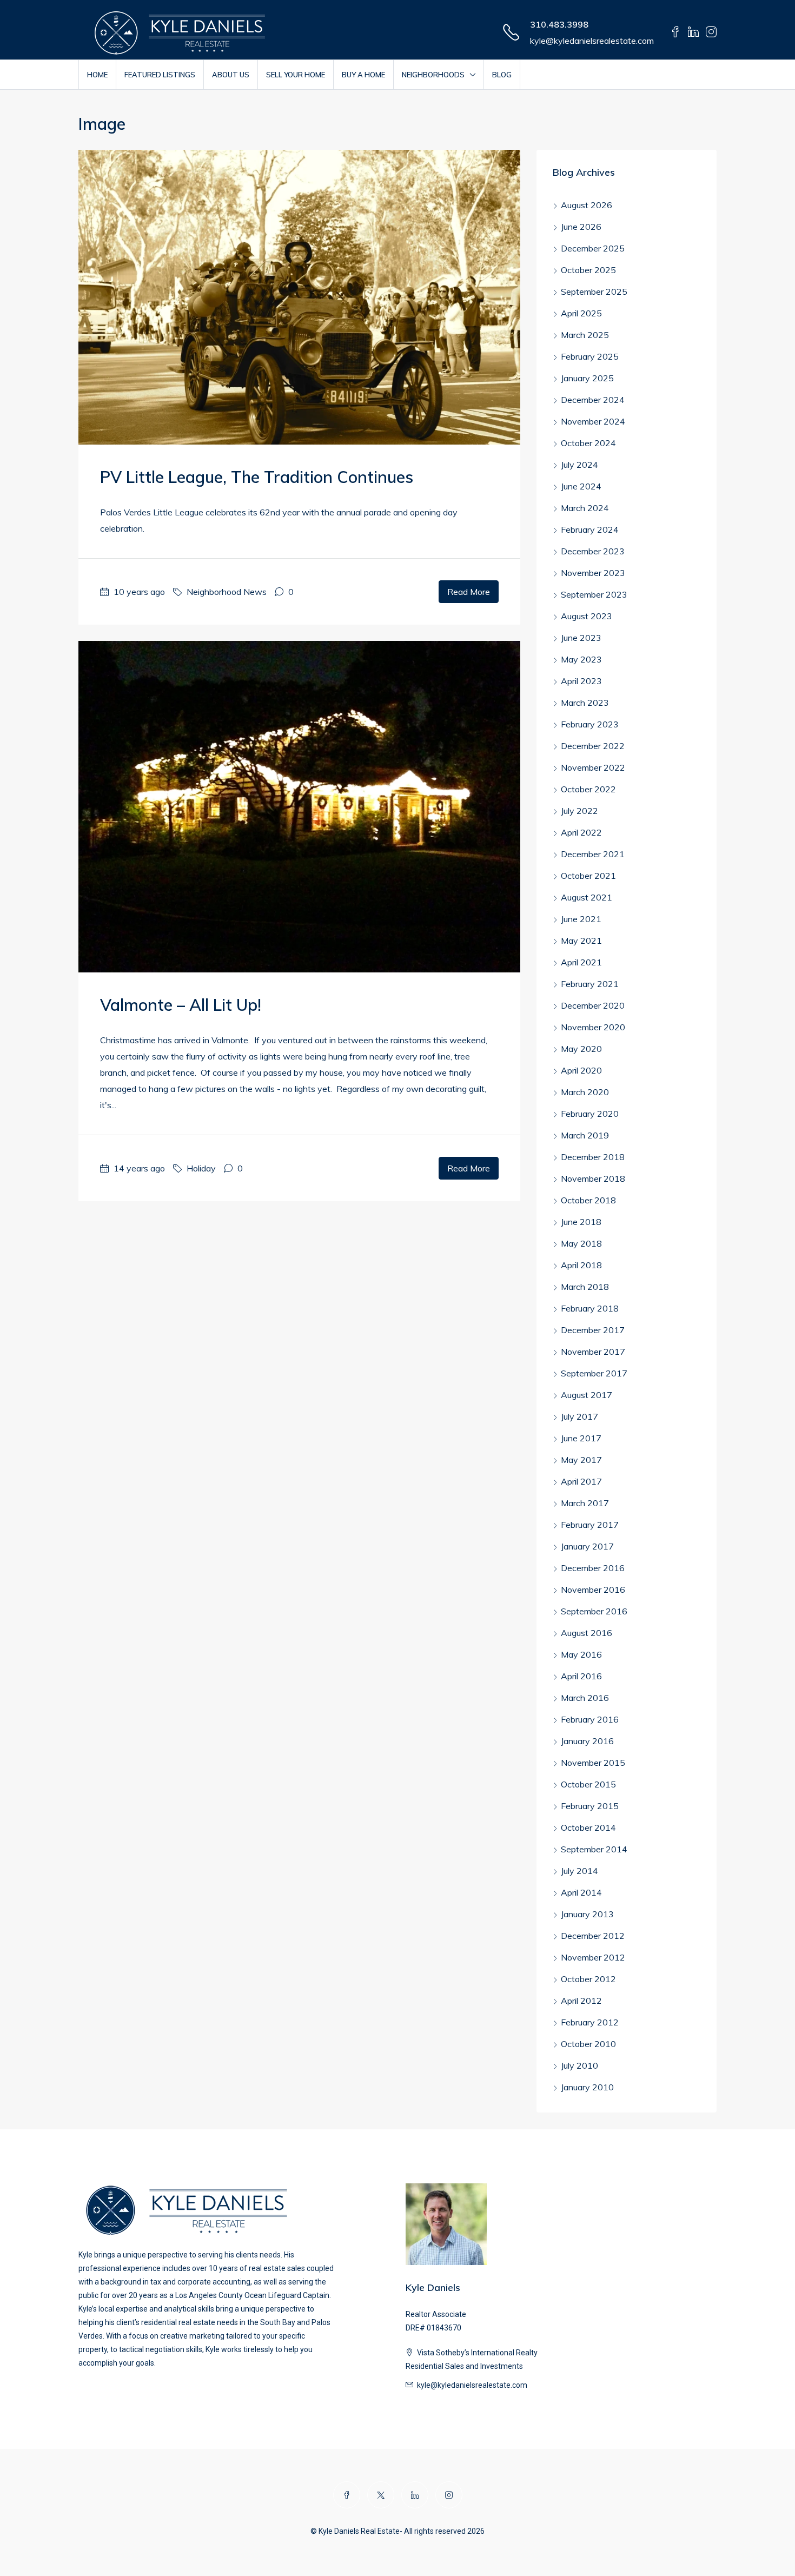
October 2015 (588, 1784)
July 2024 (579, 465)
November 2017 (593, 1352)
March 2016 (585, 1698)
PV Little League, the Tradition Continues (257, 477)
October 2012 (588, 1979)
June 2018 (581, 1222)
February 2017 (590, 1525)
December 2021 (593, 854)
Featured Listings (160, 75)
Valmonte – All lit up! (181, 1005)
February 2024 (590, 529)
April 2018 (581, 1265)
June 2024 (581, 486)
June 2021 (581, 919)
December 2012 (593, 1936)
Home (97, 75)
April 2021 (581, 962)
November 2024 (593, 421)
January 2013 (587, 1914)
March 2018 (585, 1287)
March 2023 (585, 703)
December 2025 (593, 248)
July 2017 (579, 1416)
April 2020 (581, 1070)
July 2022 (579, 811)
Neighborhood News (227, 592)
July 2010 (579, 2065)
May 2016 (581, 1654)
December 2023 (593, 551)
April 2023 (581, 681)
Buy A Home (363, 75)
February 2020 (590, 1114)
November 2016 (593, 1590)
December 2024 (593, 400)
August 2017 (587, 1395)
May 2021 (581, 941)
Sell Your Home (296, 75)
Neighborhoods (433, 75)
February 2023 (590, 724)
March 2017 (585, 1503)
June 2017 (581, 1438)
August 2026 (587, 205)
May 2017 (581, 1460)
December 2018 (593, 1157)
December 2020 (593, 1005)
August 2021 (587, 897)
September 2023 (594, 594)
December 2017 (593, 1330)
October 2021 (588, 876)
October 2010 (588, 2044)
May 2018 (581, 1243)
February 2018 (590, 1308)
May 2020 (581, 1049)
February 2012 (590, 2022)
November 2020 (593, 1027)
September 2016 (594, 1611)
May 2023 (581, 659)
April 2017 (581, 1481)
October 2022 (588, 789)
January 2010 (587, 2087)
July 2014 (579, 1871)
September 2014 (594, 1849)
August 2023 (587, 616)
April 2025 (581, 313)
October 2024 (588, 443)
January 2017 (587, 1546)
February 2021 (590, 984)
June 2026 (581, 227)
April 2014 (581, 1892)
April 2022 (581, 832)
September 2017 (594, 1373)
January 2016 (587, 1741)
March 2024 (585, 508)
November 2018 (593, 1178)
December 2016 (593, 1568)
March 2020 (585, 1092)
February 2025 (590, 356)
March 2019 (585, 1135)
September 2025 (594, 292)
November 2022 (593, 767)
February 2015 (590, 1806)
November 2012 (593, 1957)
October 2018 (588, 1200)
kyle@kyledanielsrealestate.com (592, 41)
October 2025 (588, 270)
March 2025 (585, 335)
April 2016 (581, 1676)
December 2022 (593, 746)
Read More (469, 592)
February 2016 (590, 1719)
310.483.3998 (559, 24)
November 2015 (593, 1763)
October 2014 (588, 1827)
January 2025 (587, 378)
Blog (502, 75)
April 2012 (581, 2001)
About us (231, 75)
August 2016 (587, 1633)
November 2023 (593, 573)
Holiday (201, 1168)
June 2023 (581, 638)
